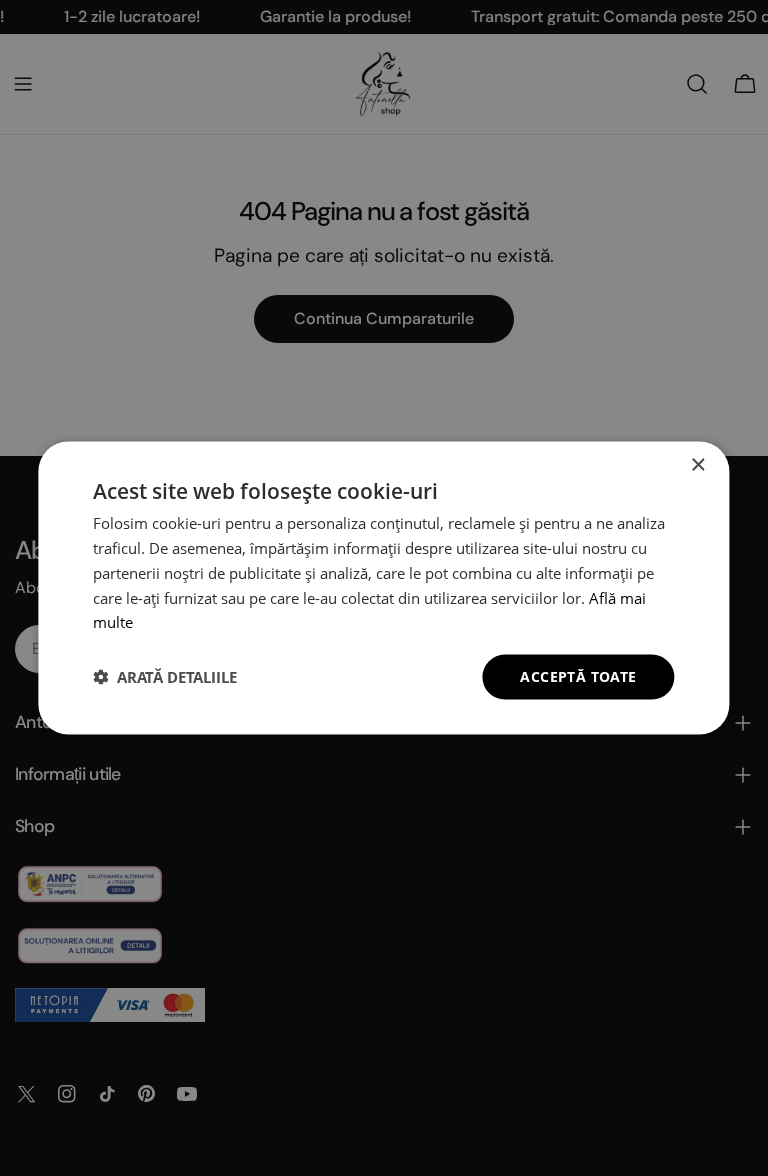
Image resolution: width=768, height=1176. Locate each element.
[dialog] (383, 588)
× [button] (697, 465)
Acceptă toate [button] (578, 676)
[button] (165, 677)
